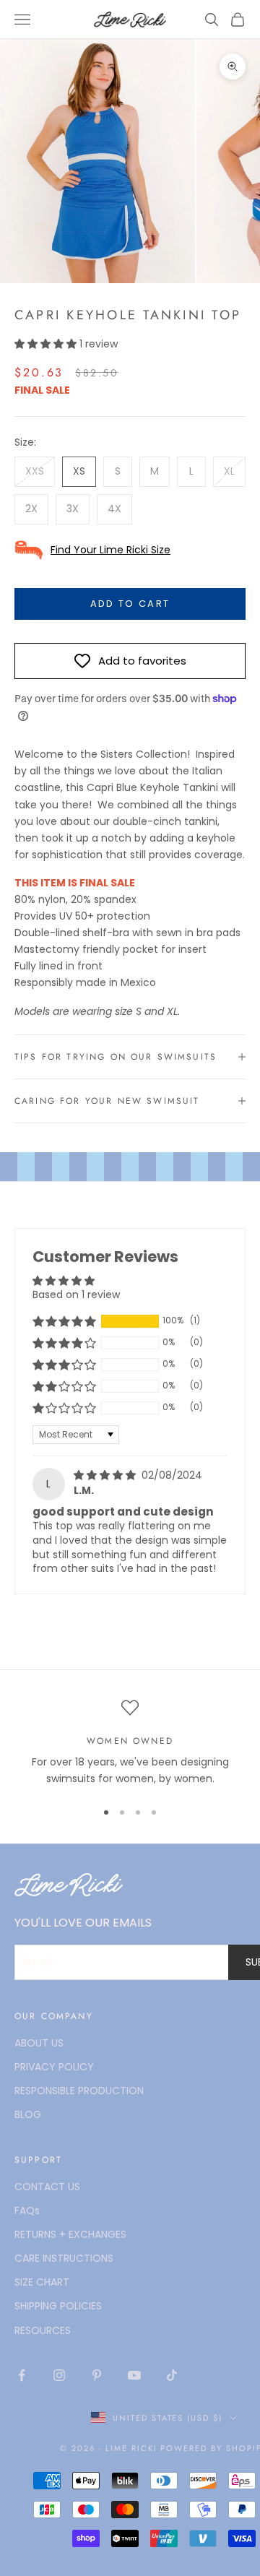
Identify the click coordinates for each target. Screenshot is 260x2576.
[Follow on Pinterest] (97, 2375)
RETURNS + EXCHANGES (70, 2234)
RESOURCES (43, 2330)
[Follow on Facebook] (22, 2375)
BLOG (28, 2114)
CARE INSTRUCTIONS (64, 2258)
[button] (47, 344)
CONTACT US (47, 2187)
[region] (130, 1743)
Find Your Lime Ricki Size (110, 550)
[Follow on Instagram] (59, 2375)
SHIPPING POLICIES (58, 2306)
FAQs (27, 2210)
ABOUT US (39, 2043)
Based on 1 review (76, 1295)
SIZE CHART (42, 2282)
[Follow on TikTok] (172, 2375)
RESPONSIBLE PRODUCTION (79, 2091)
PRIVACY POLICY (54, 2067)
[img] (106, 1475)
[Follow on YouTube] (134, 2375)
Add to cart (130, 604)
